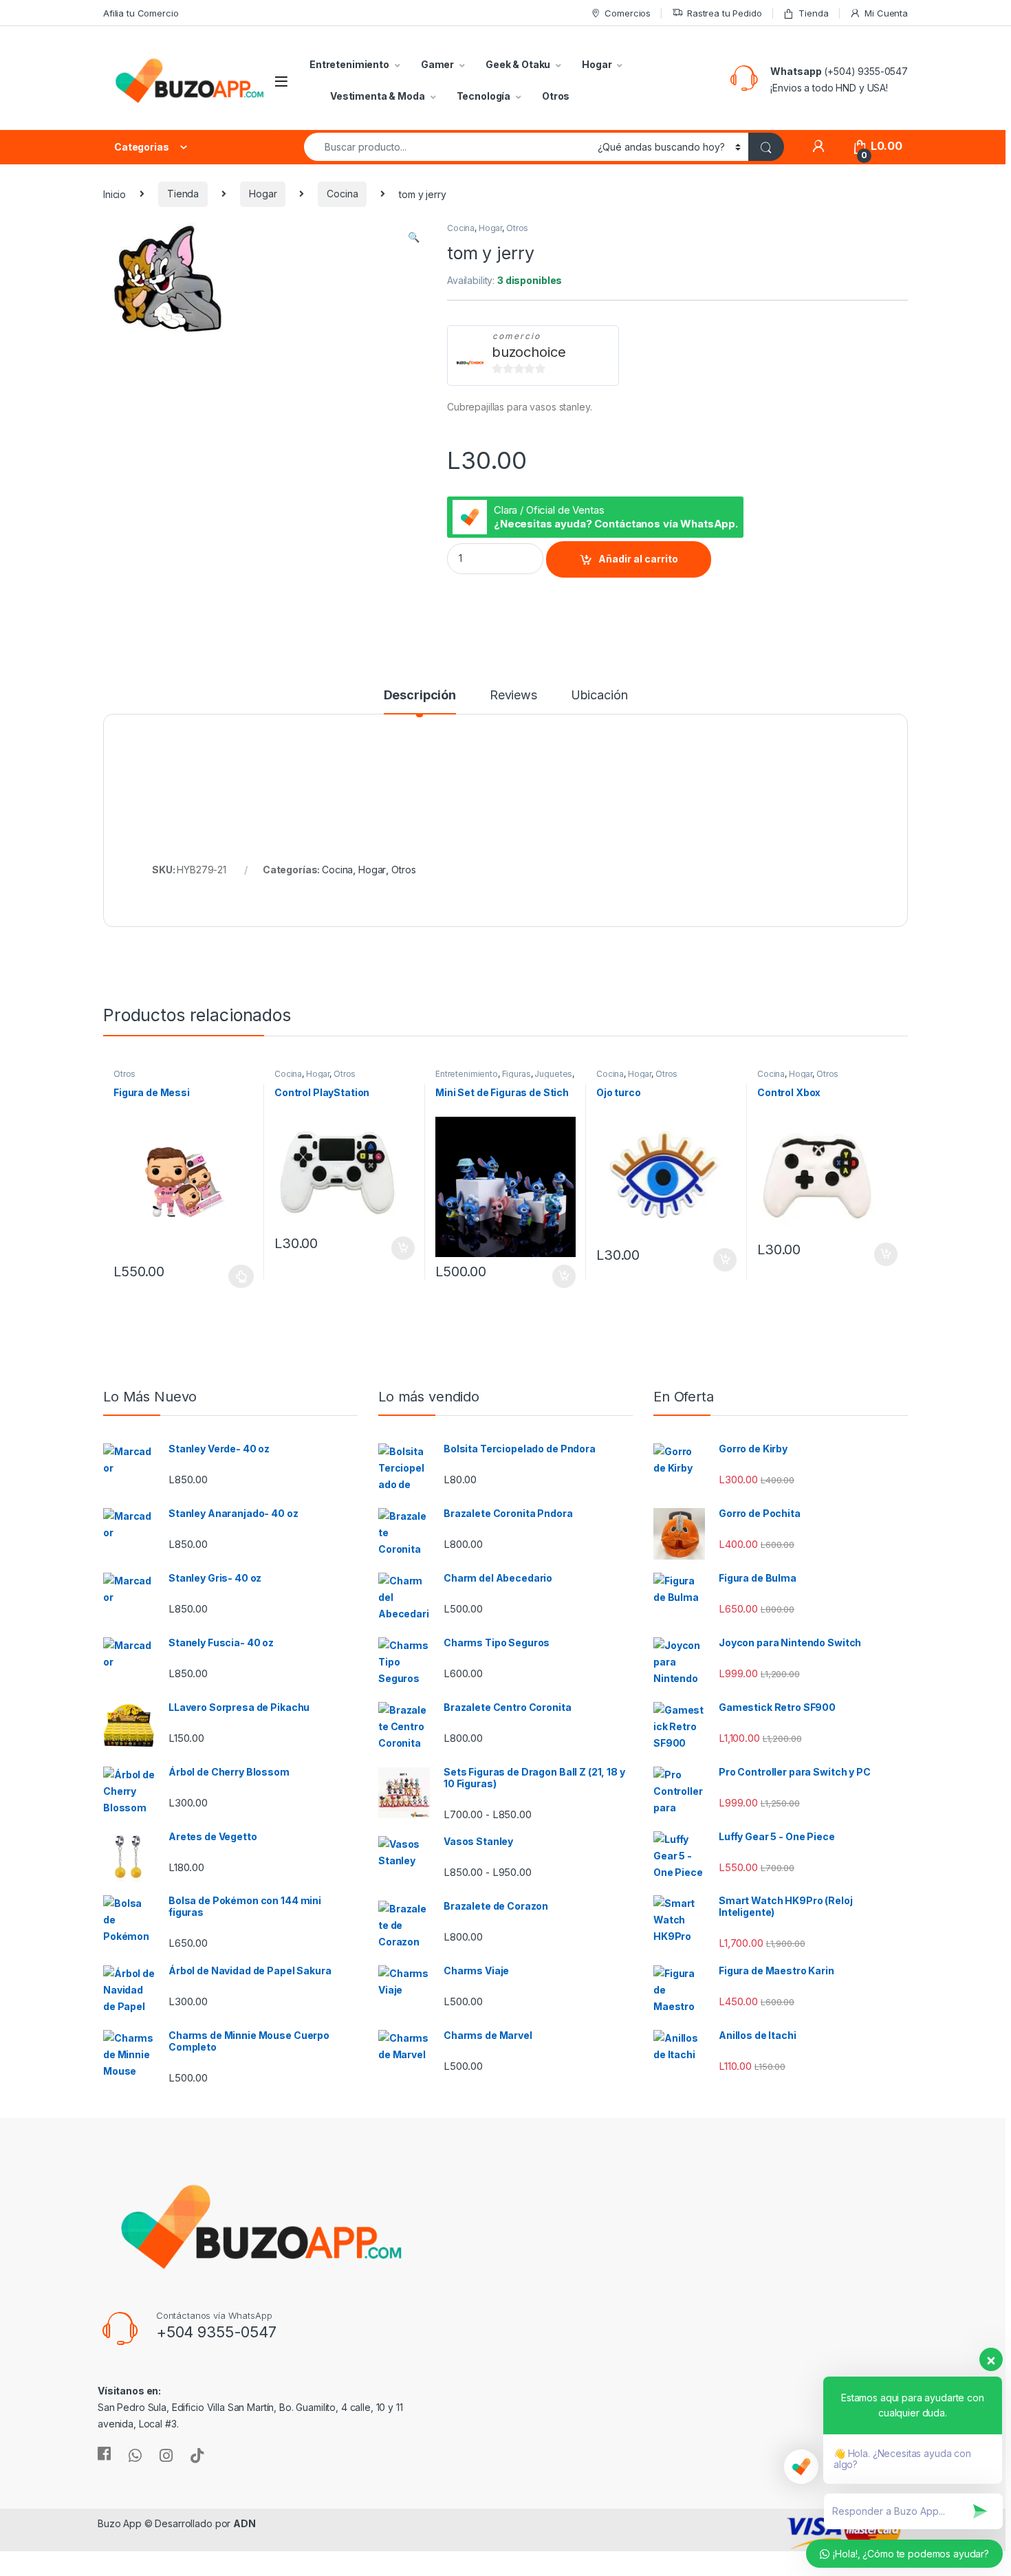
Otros (556, 96)
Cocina (342, 194)
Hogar (597, 64)
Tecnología (484, 96)
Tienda (813, 13)
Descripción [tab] (420, 696)
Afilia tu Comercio (141, 13)
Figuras (517, 1074)
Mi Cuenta (886, 13)
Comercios (628, 13)
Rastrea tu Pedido (725, 13)
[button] (414, 237)
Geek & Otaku (518, 64)
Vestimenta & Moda (378, 96)
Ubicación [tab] (599, 696)
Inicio (115, 194)
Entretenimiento (349, 64)
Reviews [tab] (513, 696)
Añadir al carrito (638, 559)
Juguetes (553, 1074)
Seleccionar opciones (227, 1276)
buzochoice (529, 352)
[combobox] (447, 147)
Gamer (437, 64)
